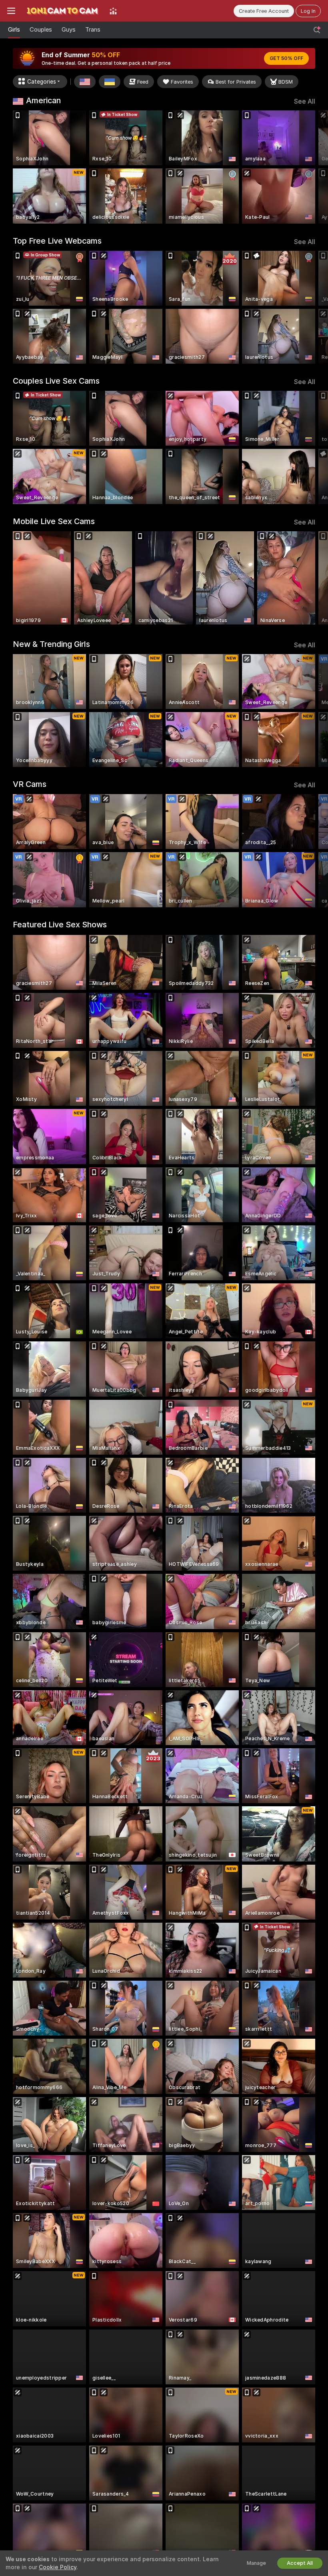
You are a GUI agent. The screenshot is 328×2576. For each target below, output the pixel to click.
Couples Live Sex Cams (56, 381)
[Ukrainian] (110, 82)
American (43, 100)
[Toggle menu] (11, 11)
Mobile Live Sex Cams (54, 521)
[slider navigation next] (312, 167)
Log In (308, 11)
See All (305, 101)
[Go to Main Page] (62, 11)
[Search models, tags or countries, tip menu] (317, 30)
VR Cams (30, 784)
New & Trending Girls (51, 644)
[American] (85, 82)
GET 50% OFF (286, 58)
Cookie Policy (58, 2567)
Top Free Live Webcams (57, 241)
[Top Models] (113, 11)
